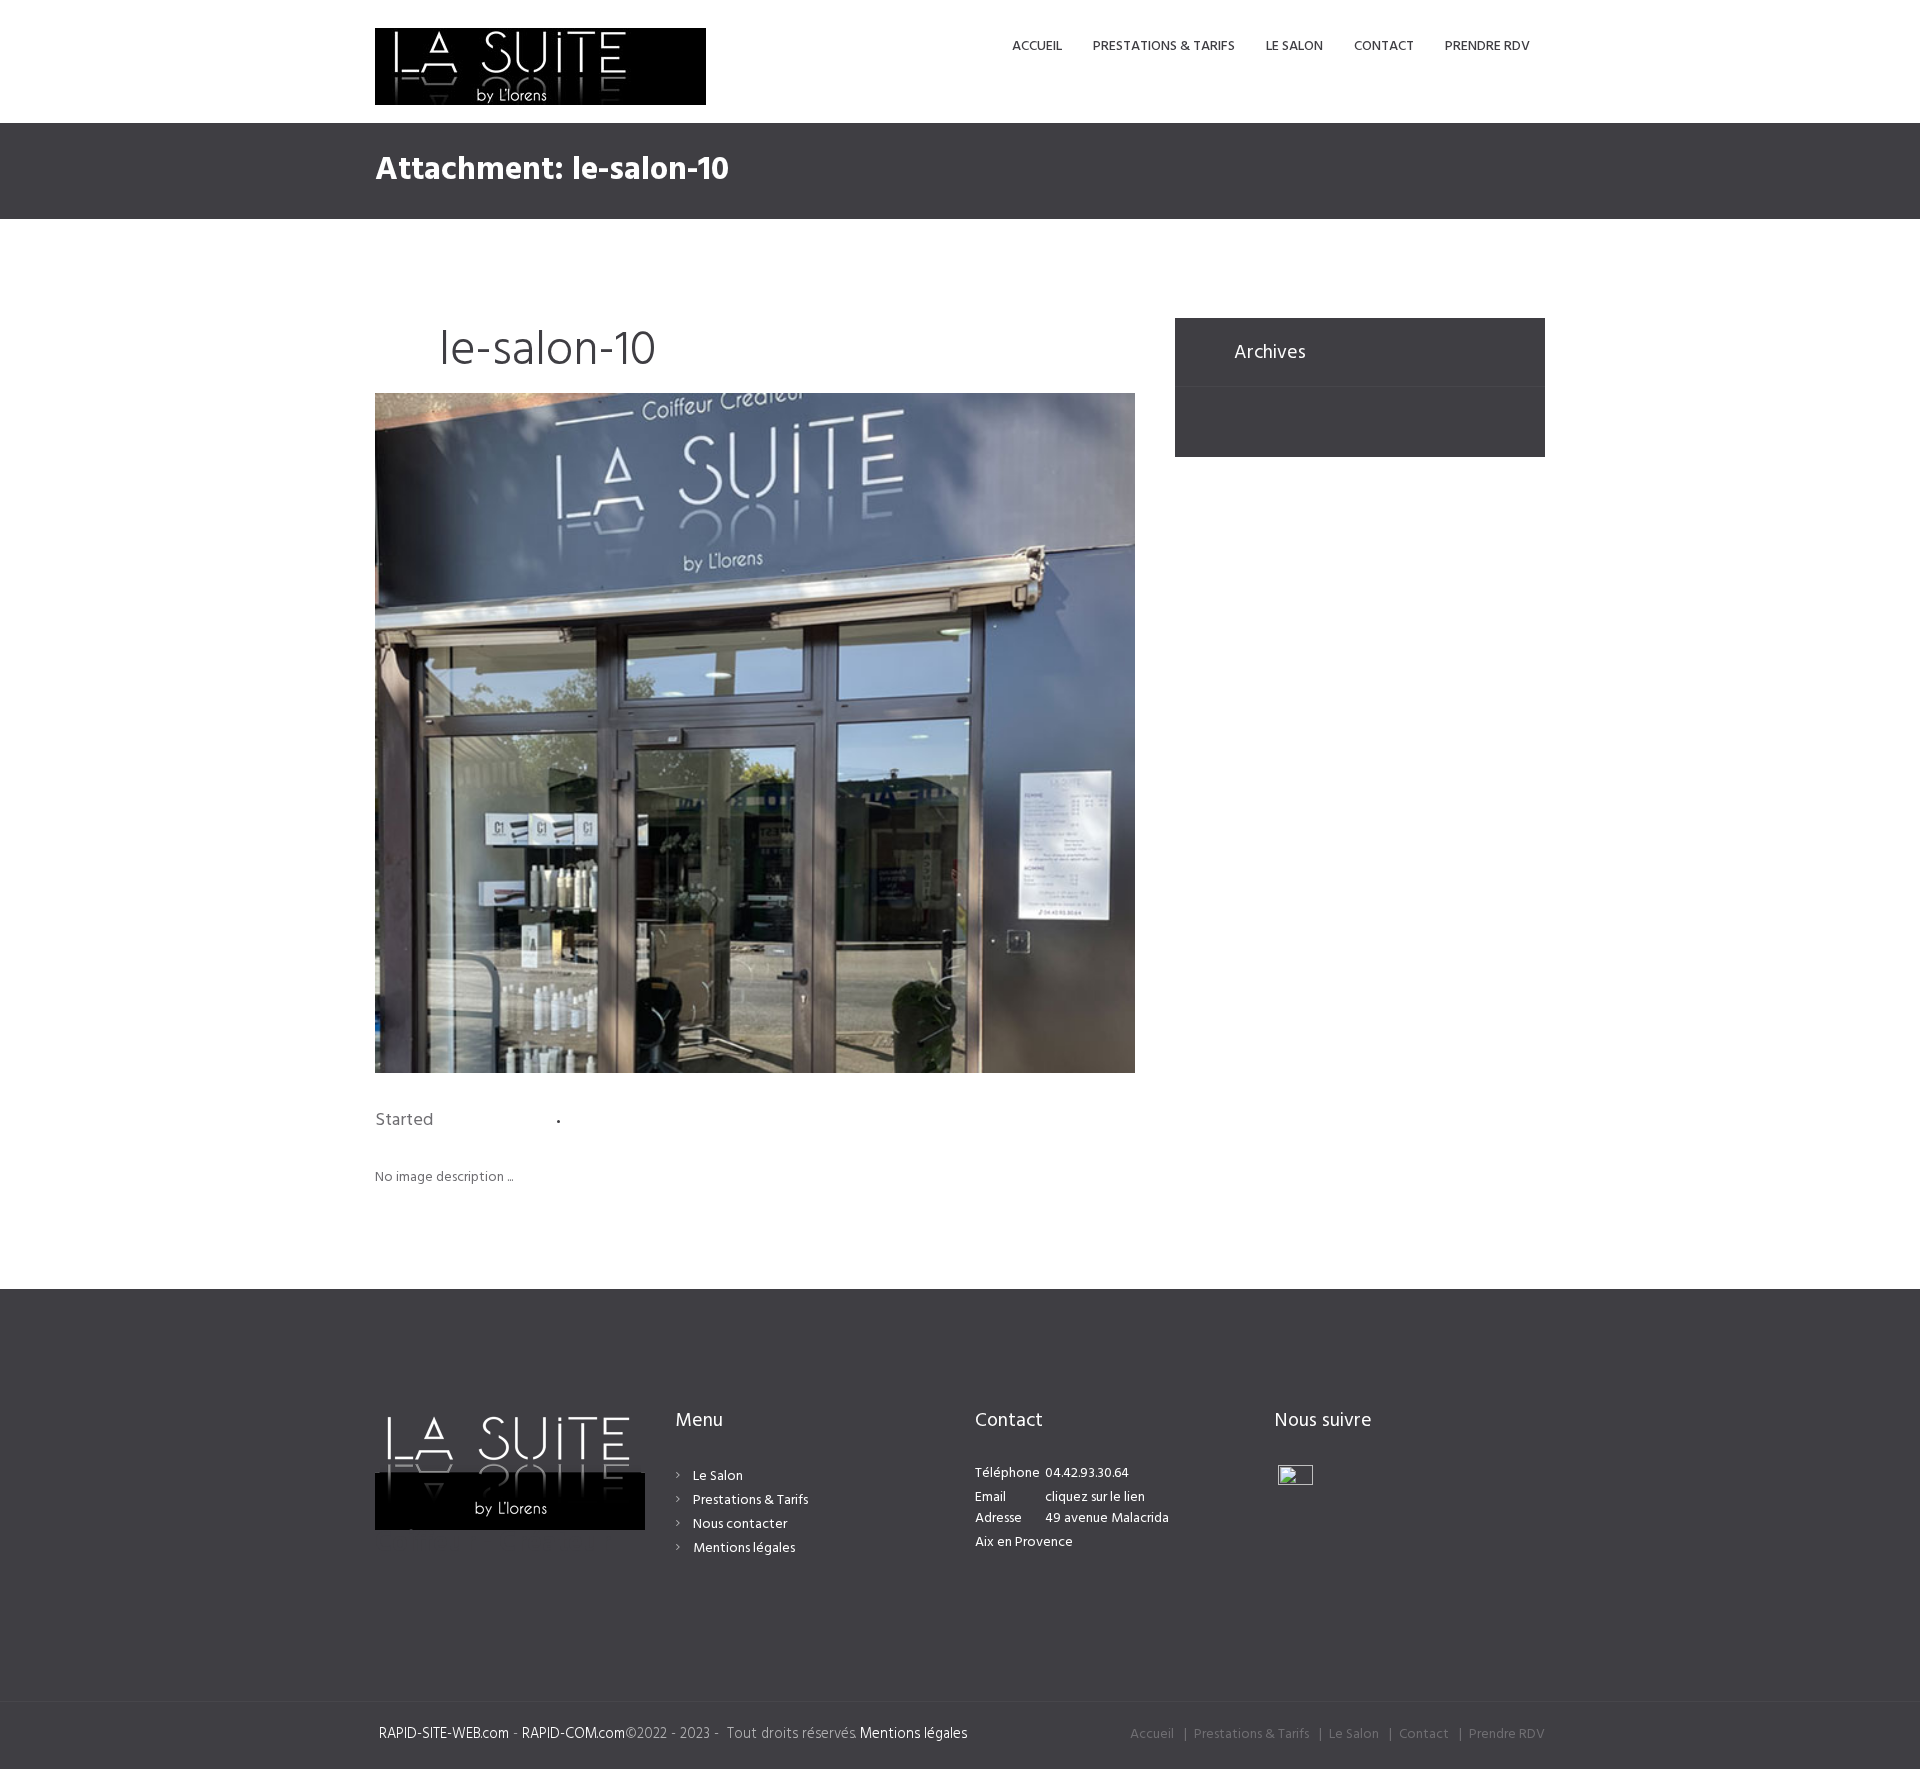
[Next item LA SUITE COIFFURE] (945, 733)
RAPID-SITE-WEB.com (444, 1734)
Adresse (998, 1518)
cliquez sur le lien (1095, 1497)
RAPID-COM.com (573, 1734)
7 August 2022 (492, 1120)
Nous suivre (1323, 1421)
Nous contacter (740, 1524)
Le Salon (718, 1476)
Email (990, 1497)
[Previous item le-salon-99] (565, 733)
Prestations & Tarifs (750, 1500)
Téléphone (1007, 1473)
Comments (638, 1121)
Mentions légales (744, 1548)
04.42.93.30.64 (1087, 1473)
